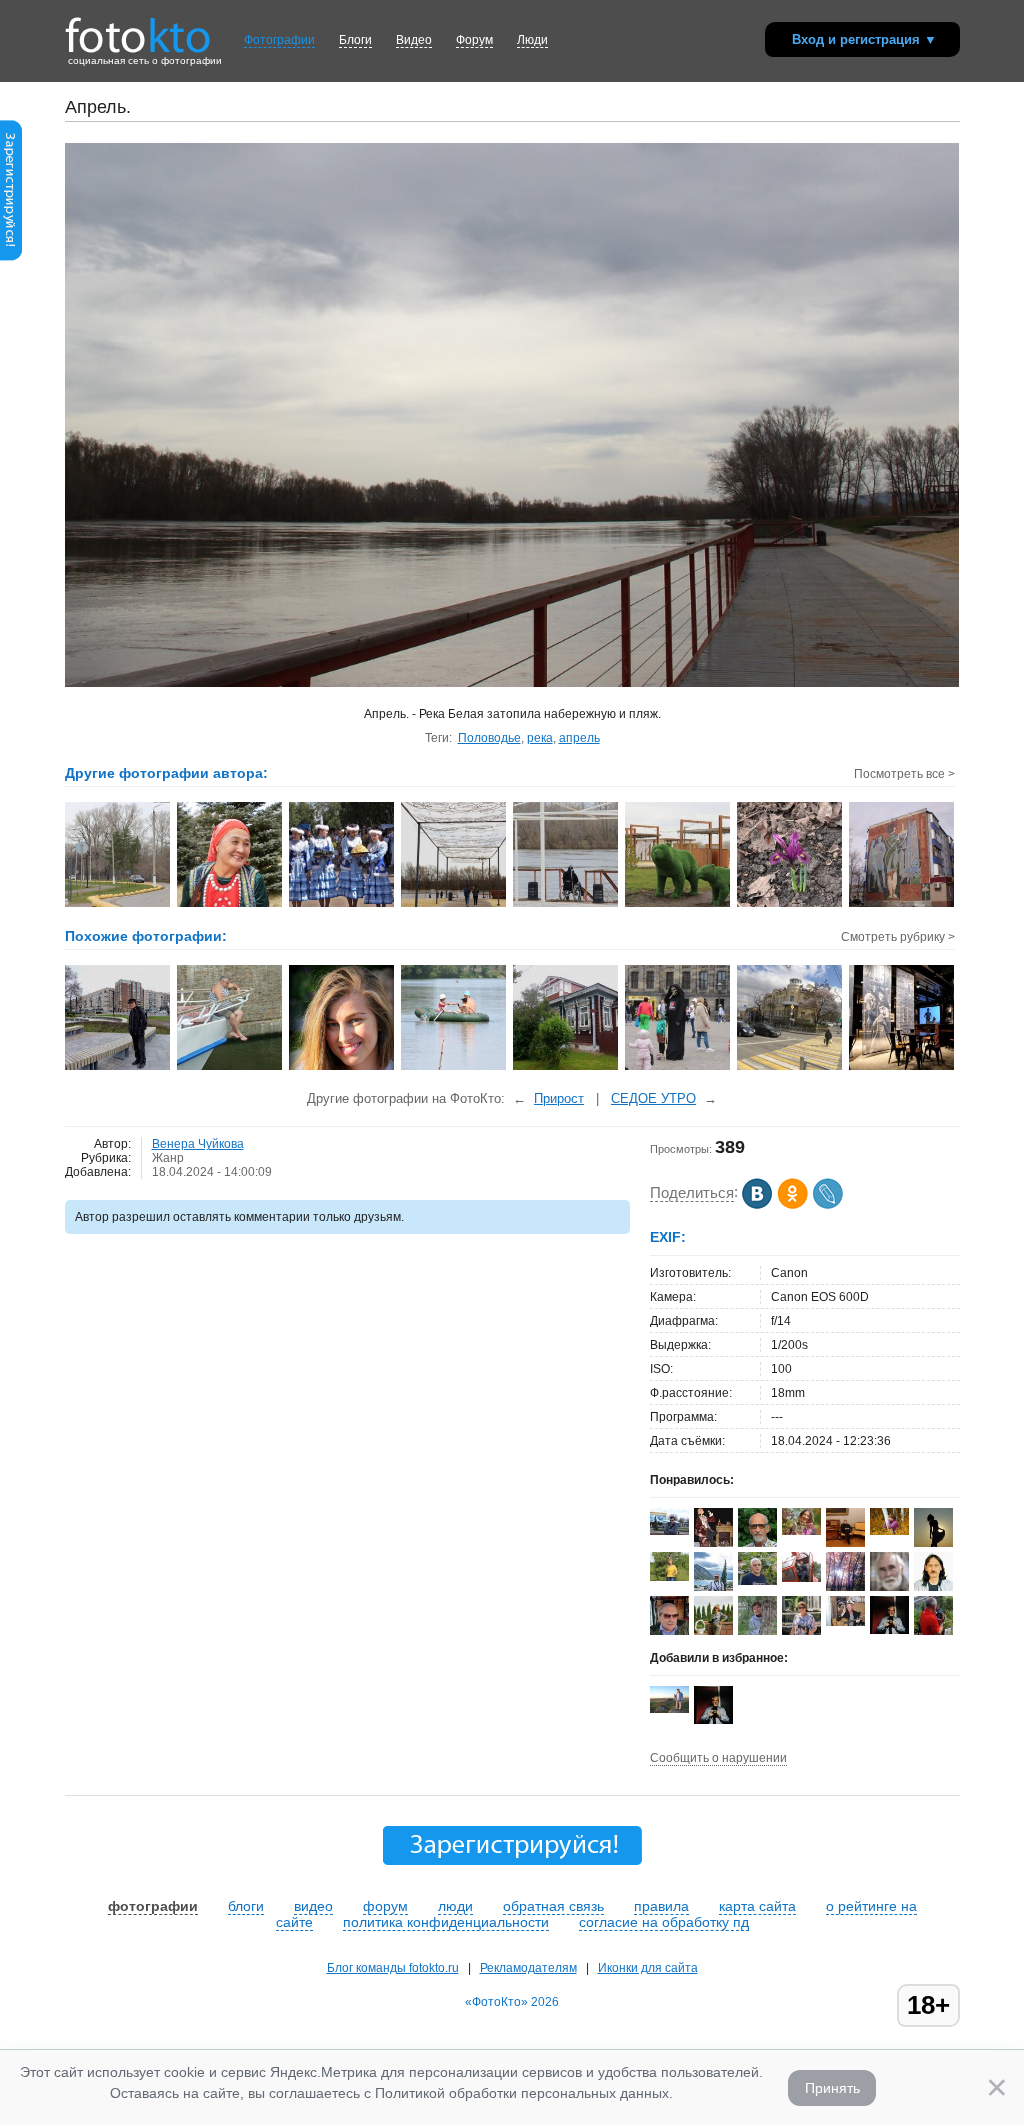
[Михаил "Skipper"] (845, 1622)
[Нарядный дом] (566, 1068)
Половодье (489, 738)
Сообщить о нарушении (718, 1758)
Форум (474, 40)
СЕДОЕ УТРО (653, 1098)
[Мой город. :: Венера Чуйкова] (118, 905)
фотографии (153, 1906)
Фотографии (279, 40)
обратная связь (553, 1906)
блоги (246, 1906)
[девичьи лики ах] (342, 1068)
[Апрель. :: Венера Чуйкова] (454, 905)
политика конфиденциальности (446, 1922)
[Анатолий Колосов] (889, 1630)
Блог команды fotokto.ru (393, 1968)
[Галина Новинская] (669, 1577)
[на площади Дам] (678, 1068)
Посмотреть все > (904, 774)
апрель (579, 738)
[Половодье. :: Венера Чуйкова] (566, 905)
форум (385, 1906)
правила (661, 1906)
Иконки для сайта (648, 1968)
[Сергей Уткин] (801, 1578)
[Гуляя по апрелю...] (118, 1068)
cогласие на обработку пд (664, 1922)
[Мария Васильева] (757, 1634)
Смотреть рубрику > (898, 937)
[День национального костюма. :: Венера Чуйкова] (342, 905)
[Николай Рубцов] (933, 1587)
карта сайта (757, 1906)
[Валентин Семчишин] (757, 1581)
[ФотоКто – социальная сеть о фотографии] (138, 28)
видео (313, 1906)
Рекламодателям (528, 1968)
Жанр (168, 1158)
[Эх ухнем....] (454, 1068)
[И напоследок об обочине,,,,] (902, 1068)
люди (455, 1906)
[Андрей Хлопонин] (669, 1709)
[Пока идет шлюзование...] (230, 1068)
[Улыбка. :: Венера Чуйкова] (230, 905)
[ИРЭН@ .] (801, 1531)
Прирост (559, 1098)
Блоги (355, 40)
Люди (532, 40)
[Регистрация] (11, 257)
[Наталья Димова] (889, 1531)
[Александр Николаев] (669, 1531)
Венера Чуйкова (198, 1144)
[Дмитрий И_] (845, 1543)
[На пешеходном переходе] (790, 1068)
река (540, 738)
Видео (414, 40)
